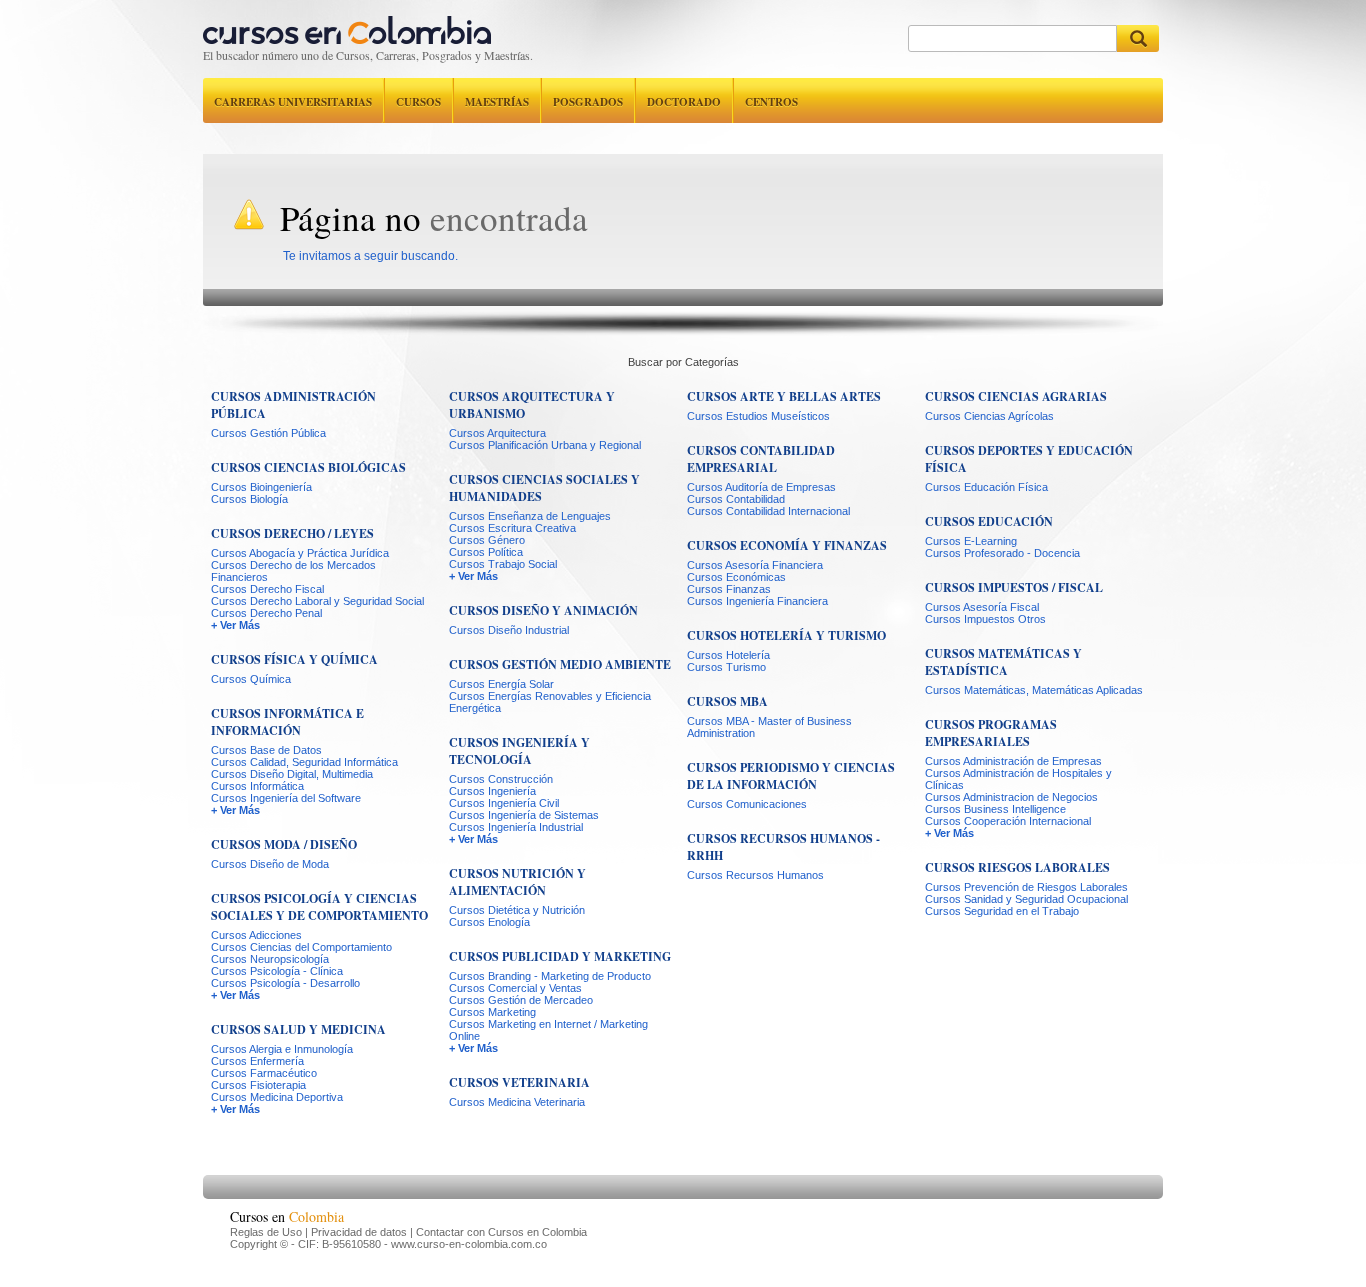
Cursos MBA (727, 701)
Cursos (418, 102)
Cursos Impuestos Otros (985, 619)
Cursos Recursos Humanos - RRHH (783, 847)
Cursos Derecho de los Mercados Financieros (293, 571)
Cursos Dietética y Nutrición (517, 910)
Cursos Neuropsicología (270, 959)
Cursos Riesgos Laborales (1017, 867)
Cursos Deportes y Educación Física (1029, 459)
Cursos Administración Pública (293, 405)
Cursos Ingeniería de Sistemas (524, 815)
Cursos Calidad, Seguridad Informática (304, 762)
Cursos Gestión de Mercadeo (521, 1000)
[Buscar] (1138, 38)
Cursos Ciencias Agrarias (1016, 396)
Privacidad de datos (359, 1232)
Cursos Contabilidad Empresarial (761, 459)
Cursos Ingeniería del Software (286, 798)
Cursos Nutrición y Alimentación (517, 882)
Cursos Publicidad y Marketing (560, 956)
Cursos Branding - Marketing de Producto (550, 976)
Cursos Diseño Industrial (509, 630)
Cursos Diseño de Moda (270, 864)
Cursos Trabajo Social (503, 564)
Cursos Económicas (736, 577)
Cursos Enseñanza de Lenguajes (530, 516)
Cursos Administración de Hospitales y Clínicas (1018, 779)
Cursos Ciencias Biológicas (308, 467)
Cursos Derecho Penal (266, 613)
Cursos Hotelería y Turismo (786, 635)
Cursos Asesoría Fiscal (982, 607)
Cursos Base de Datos (266, 750)
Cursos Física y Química (294, 659)
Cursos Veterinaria (519, 1082)
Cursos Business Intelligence (995, 809)
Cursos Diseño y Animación (543, 610)
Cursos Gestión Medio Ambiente (560, 664)
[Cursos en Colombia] (347, 25)
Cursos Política (486, 552)
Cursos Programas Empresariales (991, 733)
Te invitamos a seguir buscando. (370, 256)
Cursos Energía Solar (501, 684)
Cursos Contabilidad (736, 499)
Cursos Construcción (501, 779)
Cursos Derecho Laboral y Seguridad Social (317, 601)
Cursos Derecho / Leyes (292, 533)
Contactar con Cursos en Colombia (501, 1232)
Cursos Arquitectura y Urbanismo (532, 405)
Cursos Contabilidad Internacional (768, 511)
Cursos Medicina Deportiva (277, 1097)
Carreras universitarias (293, 102)
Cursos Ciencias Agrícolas (989, 416)
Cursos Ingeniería (492, 791)
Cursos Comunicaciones (747, 804)
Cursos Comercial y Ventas (515, 988)
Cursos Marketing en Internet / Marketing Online (548, 1030)
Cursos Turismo (726, 667)
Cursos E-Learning (971, 541)
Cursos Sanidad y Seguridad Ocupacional (1026, 899)
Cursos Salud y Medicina (298, 1029)
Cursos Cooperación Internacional (1008, 821)
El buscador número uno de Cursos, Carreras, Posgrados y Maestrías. (368, 55)
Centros (771, 102)
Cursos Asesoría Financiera (755, 565)
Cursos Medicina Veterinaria (517, 1102)
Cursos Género (487, 540)
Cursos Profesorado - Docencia (1002, 553)
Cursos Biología (249, 499)
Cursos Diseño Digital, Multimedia (292, 774)
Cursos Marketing (492, 1012)
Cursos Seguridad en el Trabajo (1002, 911)
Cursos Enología (489, 922)
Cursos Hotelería (728, 655)
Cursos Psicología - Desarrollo (285, 983)
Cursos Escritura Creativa (512, 528)
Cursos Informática (257, 786)
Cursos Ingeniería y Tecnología (519, 751)
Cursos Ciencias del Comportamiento (301, 947)
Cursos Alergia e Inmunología (282, 1049)
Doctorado (684, 102)
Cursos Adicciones (256, 935)
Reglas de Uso (266, 1232)
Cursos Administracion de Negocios (1011, 797)
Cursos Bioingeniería (261, 487)
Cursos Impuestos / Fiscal (1014, 587)
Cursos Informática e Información (287, 722)
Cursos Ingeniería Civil (504, 803)
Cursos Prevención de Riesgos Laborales (1026, 887)
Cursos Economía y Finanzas (787, 545)
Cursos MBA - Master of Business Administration (769, 727)
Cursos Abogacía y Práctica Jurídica (300, 553)
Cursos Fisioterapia (258, 1085)
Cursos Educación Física (986, 487)
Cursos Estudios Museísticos (758, 416)
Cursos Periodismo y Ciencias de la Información (791, 776)
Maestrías (497, 102)
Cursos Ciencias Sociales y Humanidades (544, 488)
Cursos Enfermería (257, 1061)
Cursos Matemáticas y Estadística (1003, 662)
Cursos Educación (989, 521)
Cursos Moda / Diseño (284, 844)
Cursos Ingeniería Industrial (516, 827)
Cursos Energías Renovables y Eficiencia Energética (550, 702)
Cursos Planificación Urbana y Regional (545, 445)
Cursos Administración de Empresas (1013, 761)
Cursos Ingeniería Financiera (757, 601)
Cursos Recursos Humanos (755, 875)
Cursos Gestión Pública (268, 433)
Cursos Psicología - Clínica (277, 971)
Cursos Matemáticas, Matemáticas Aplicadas (1034, 690)
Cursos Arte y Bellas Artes (784, 396)
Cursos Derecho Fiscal (267, 589)
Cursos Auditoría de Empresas (761, 487)
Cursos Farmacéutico (264, 1073)
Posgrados (588, 102)
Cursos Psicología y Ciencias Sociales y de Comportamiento (319, 907)
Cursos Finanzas (729, 589)
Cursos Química (251, 679)
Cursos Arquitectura (497, 433)
